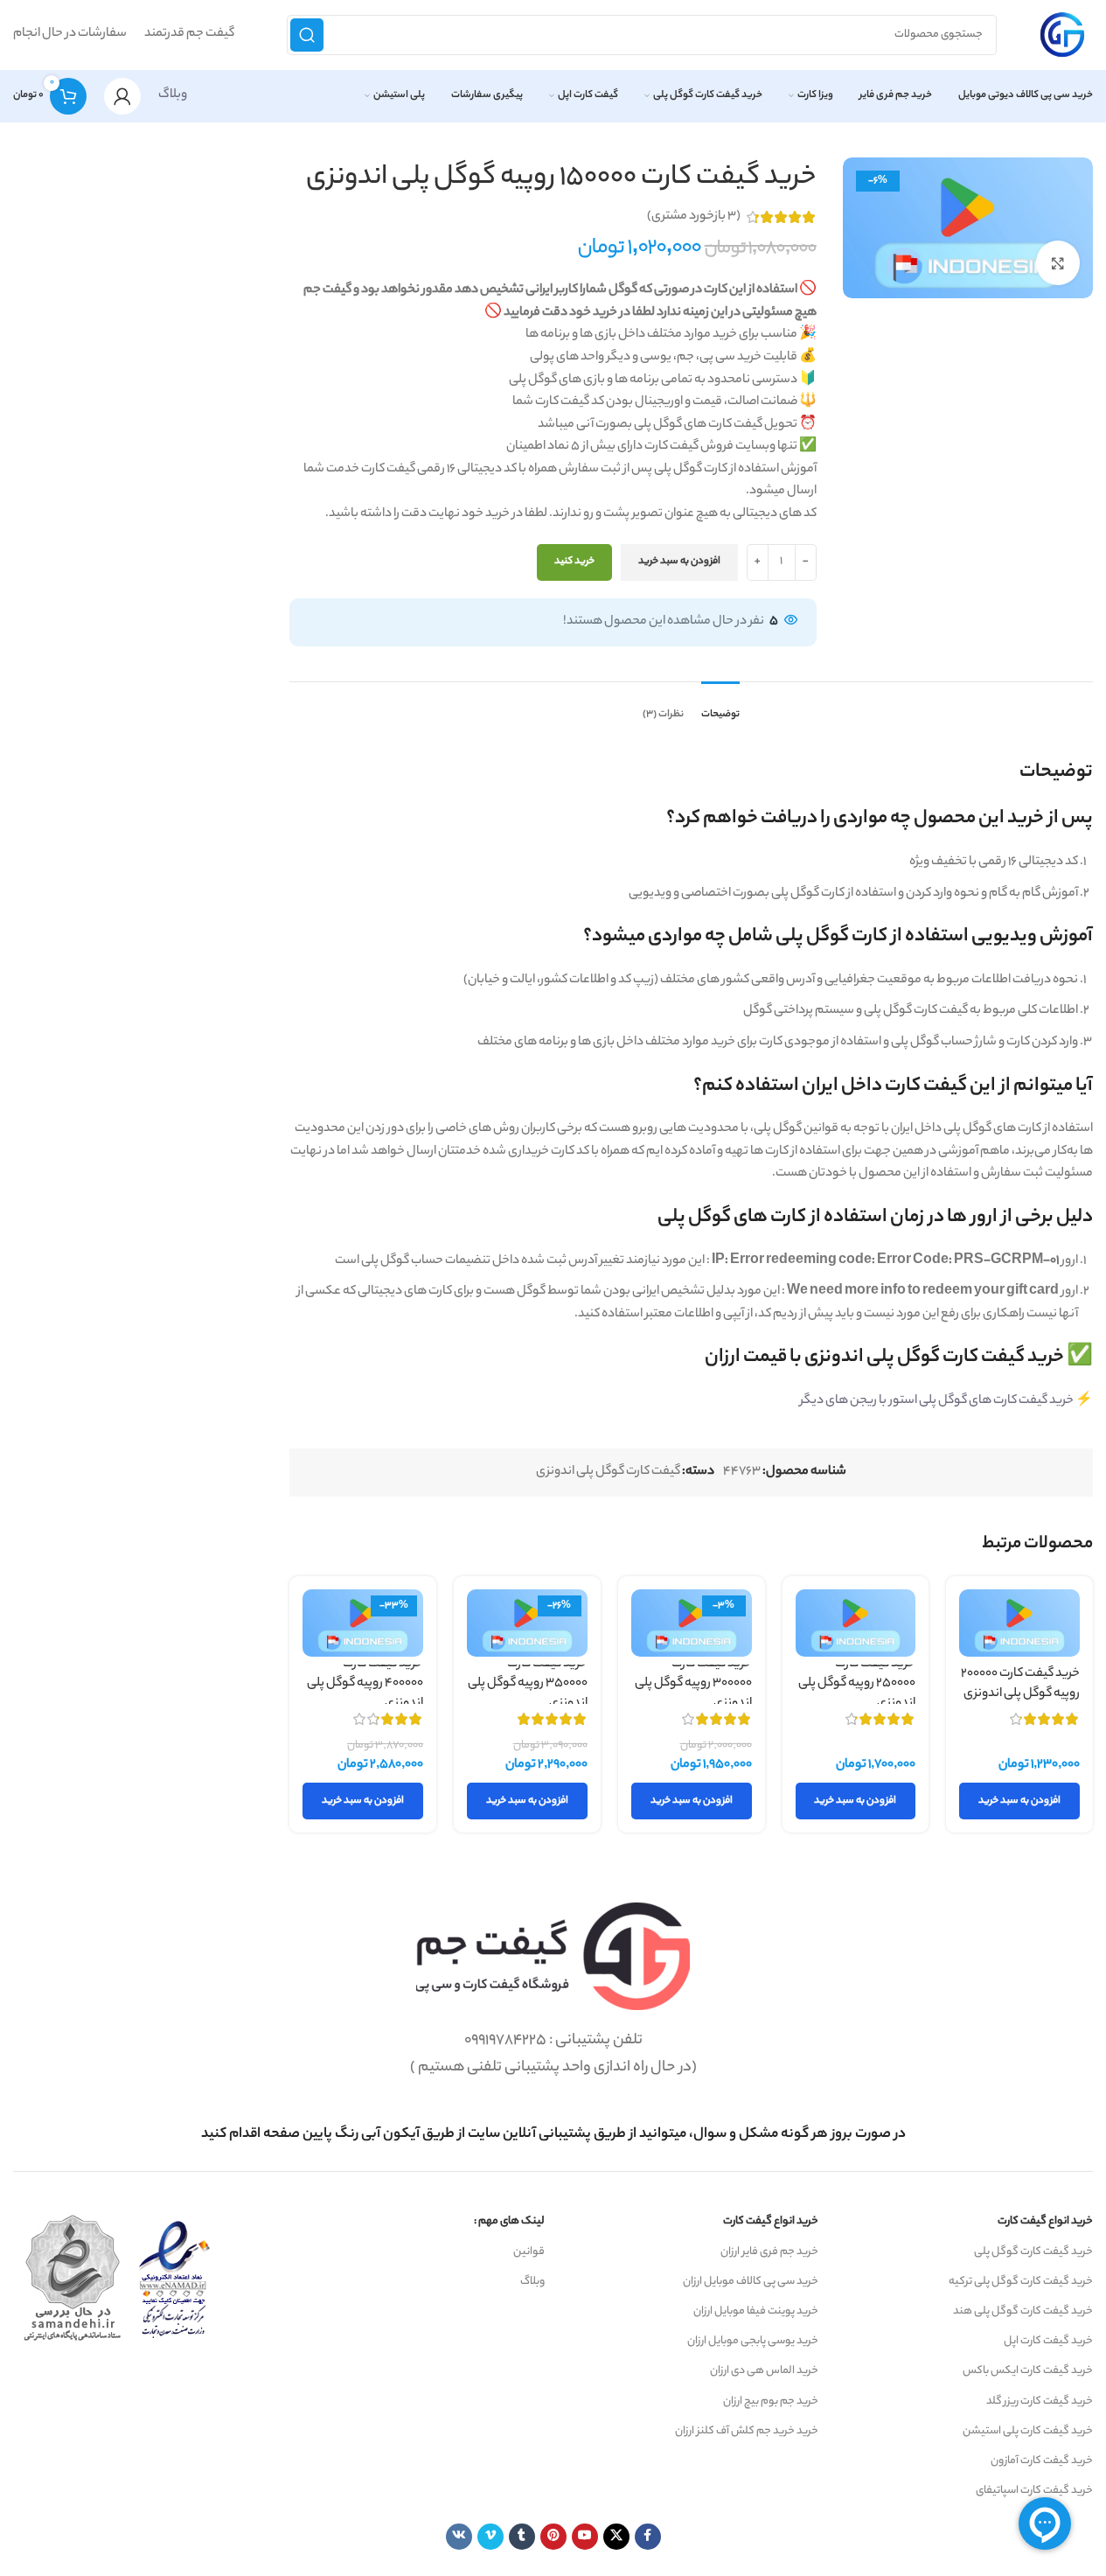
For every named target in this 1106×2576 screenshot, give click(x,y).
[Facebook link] (648, 2537)
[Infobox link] (553, 2135)
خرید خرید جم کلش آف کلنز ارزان (747, 2431)
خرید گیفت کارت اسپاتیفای (1034, 2491)
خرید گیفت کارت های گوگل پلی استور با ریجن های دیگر (937, 1401)
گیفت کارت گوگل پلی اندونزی (608, 1472)
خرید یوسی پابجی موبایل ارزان (753, 2341)
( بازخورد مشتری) (694, 217)
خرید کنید (574, 562)
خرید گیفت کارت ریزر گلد (1040, 2401)
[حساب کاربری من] (122, 96)
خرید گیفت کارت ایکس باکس (1028, 2371)
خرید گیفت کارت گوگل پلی (1033, 2252)
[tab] (720, 707)
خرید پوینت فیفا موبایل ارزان (756, 2311)
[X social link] (616, 2537)
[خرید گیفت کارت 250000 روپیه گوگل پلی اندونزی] (856, 1623)
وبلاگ (173, 95)
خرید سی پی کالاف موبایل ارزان (751, 2282)
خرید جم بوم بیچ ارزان (771, 2401)
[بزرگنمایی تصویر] (1058, 262)
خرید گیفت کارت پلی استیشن (1028, 2431)
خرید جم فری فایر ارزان (769, 2252)
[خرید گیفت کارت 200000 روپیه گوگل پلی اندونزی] (1019, 1623)
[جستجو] (307, 35)
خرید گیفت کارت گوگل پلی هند (1023, 2311)
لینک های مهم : (509, 2221)
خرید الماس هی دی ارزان (764, 2371)
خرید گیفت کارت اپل (1048, 2341)
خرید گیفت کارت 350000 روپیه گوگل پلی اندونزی (528, 1684)
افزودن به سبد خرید (679, 562)
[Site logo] (1062, 35)
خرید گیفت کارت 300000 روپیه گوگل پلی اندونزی (693, 1684)
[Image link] (553, 1957)
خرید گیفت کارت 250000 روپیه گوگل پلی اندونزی (857, 1684)
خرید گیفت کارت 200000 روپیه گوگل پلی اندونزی (1020, 1684)
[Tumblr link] (522, 2537)
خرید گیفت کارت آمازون (1042, 2461)
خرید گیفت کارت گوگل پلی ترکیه (1021, 2282)
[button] (1019, 1801)
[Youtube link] (585, 2537)
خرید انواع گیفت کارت (1045, 2221)
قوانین (529, 2252)
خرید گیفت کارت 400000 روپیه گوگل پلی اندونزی (365, 1684)
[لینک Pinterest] (553, 2537)
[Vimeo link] (490, 2537)
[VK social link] (459, 2537)
